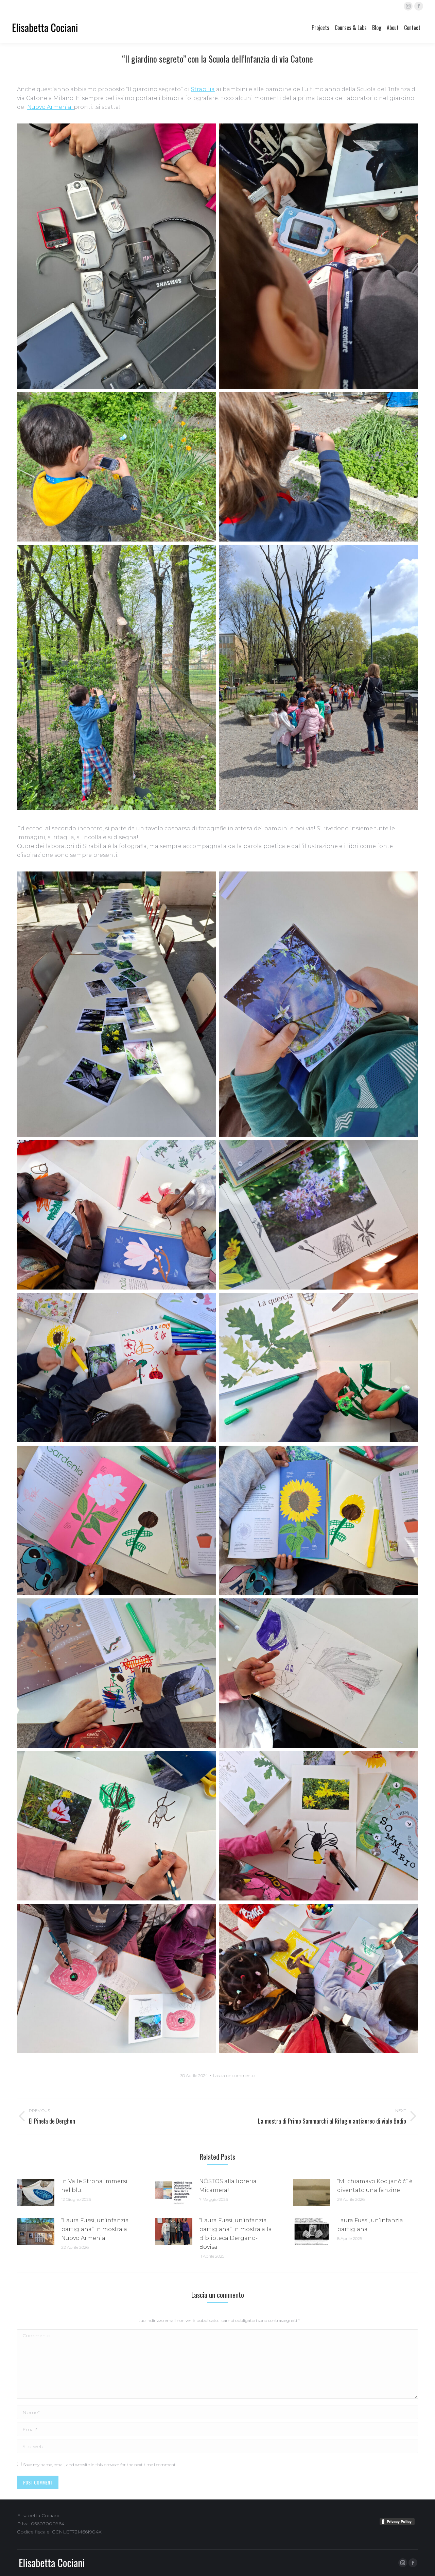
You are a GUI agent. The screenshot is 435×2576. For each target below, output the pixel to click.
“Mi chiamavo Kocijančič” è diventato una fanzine (375, 2186)
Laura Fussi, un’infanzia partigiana (370, 2225)
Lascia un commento (234, 2075)
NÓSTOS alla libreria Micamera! (228, 2186)
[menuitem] (320, 28)
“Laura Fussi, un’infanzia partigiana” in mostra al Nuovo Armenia (95, 2229)
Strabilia (203, 89)
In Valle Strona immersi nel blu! (94, 2186)
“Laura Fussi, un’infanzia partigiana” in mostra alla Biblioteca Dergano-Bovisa (236, 2234)
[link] (50, 107)
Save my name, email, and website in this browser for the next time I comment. (100, 2465)
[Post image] (36, 2192)
